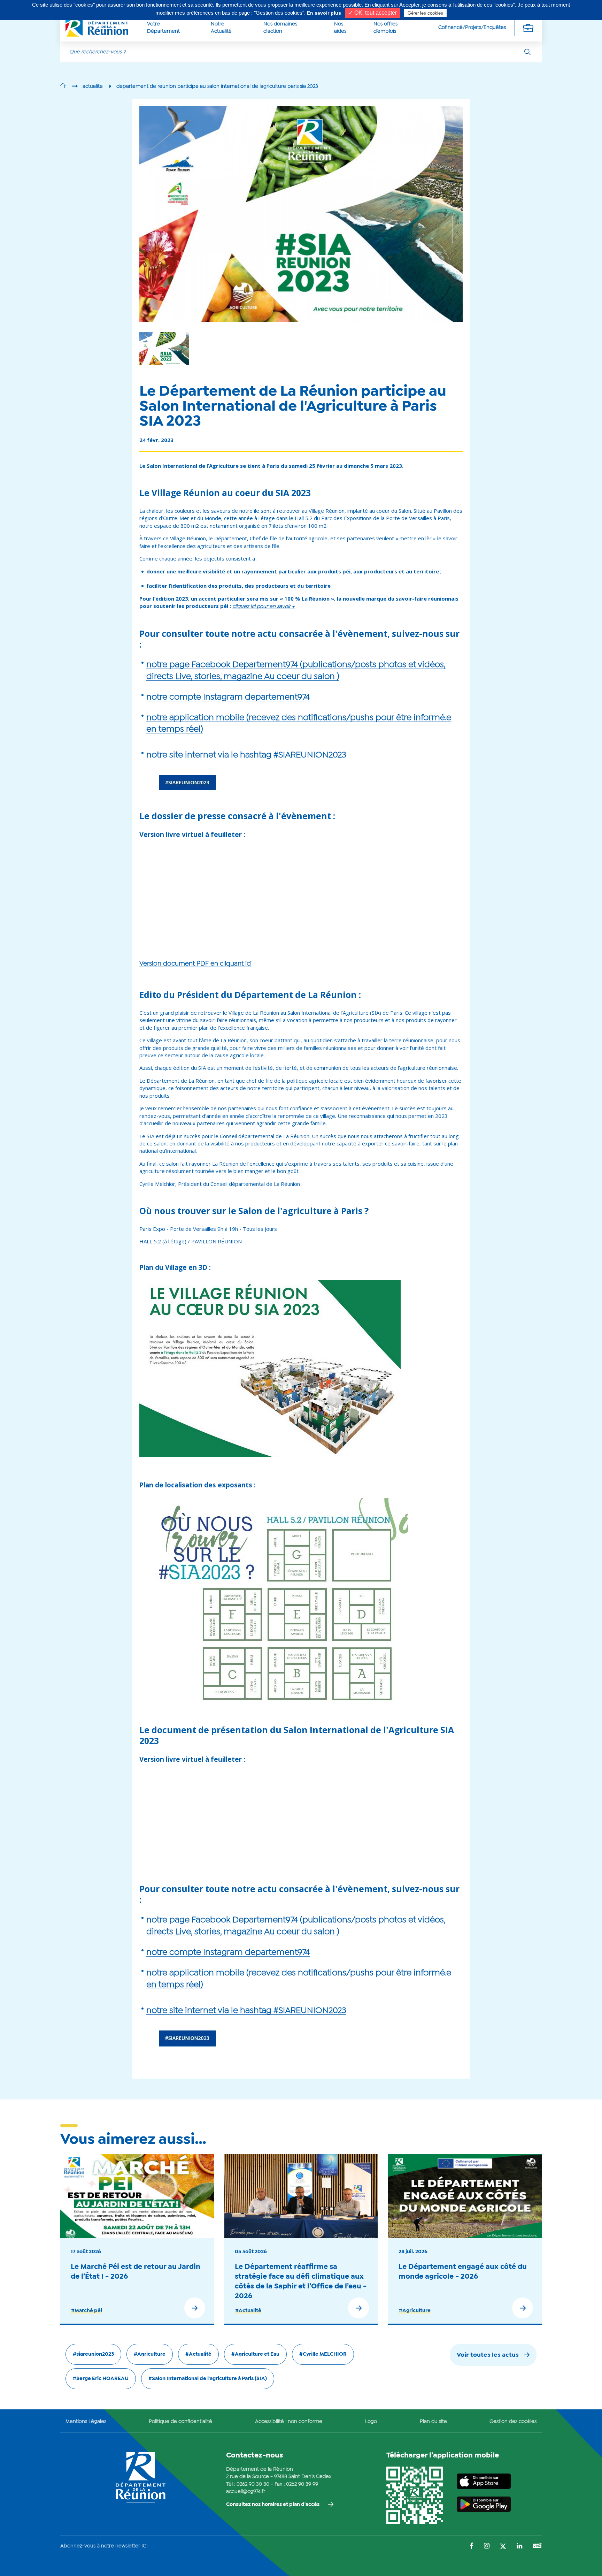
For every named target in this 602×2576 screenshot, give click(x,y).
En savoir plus (324, 13)
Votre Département (163, 28)
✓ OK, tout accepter (373, 13)
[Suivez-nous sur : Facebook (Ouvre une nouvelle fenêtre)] (472, 2547)
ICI (145, 2546)
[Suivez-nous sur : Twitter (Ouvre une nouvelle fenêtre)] (503, 2547)
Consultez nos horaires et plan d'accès (273, 2505)
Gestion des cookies (513, 2422)
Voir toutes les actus (488, 2355)
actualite (93, 86)
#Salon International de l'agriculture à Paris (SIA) (208, 2379)
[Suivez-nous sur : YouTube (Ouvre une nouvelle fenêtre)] (537, 2546)
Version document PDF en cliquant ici (195, 964)
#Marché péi (87, 2311)
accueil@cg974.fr (246, 2492)
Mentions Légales (86, 2422)
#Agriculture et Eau (255, 2354)
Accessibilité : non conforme (289, 2422)
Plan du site (433, 2422)
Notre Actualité (221, 28)
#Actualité (248, 2311)
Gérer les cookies (425, 13)
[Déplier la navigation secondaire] (528, 28)
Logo (371, 2422)
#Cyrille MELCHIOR (323, 2354)
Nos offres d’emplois (385, 28)
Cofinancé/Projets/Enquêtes (472, 28)
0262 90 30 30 (253, 2484)
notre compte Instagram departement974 (228, 697)
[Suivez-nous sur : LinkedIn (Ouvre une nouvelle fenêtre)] (519, 2547)
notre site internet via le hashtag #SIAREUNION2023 (246, 755)
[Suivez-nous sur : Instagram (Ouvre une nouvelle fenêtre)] (487, 2547)
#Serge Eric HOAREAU (101, 2379)
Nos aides (340, 28)
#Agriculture (415, 2311)
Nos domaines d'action (280, 28)
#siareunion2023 (93, 2354)
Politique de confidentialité (180, 2422)
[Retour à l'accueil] (63, 86)
